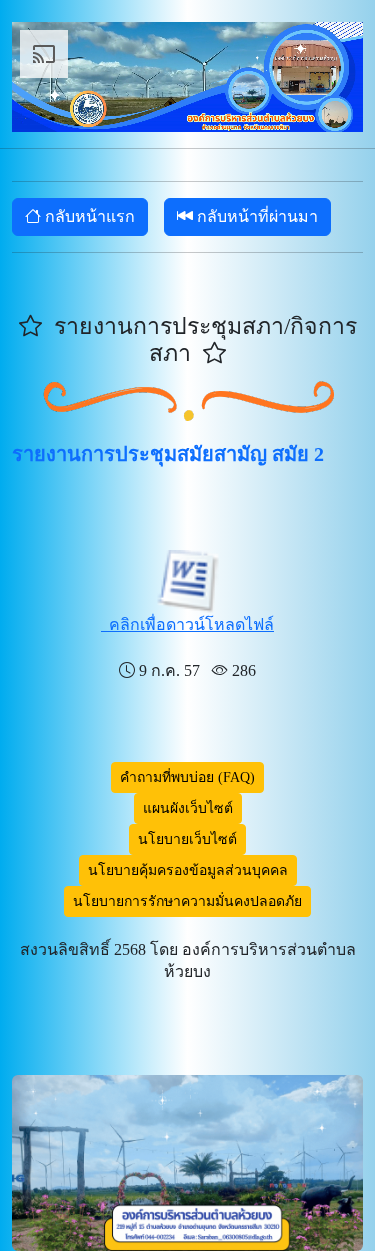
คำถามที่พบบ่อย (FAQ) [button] (187, 777)
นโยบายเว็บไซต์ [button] (187, 839)
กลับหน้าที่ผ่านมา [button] (255, 216)
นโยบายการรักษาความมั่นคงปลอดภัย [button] (187, 901)
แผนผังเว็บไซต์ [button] (188, 808)
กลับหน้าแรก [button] (88, 216)
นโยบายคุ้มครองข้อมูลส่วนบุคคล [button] (188, 870)
